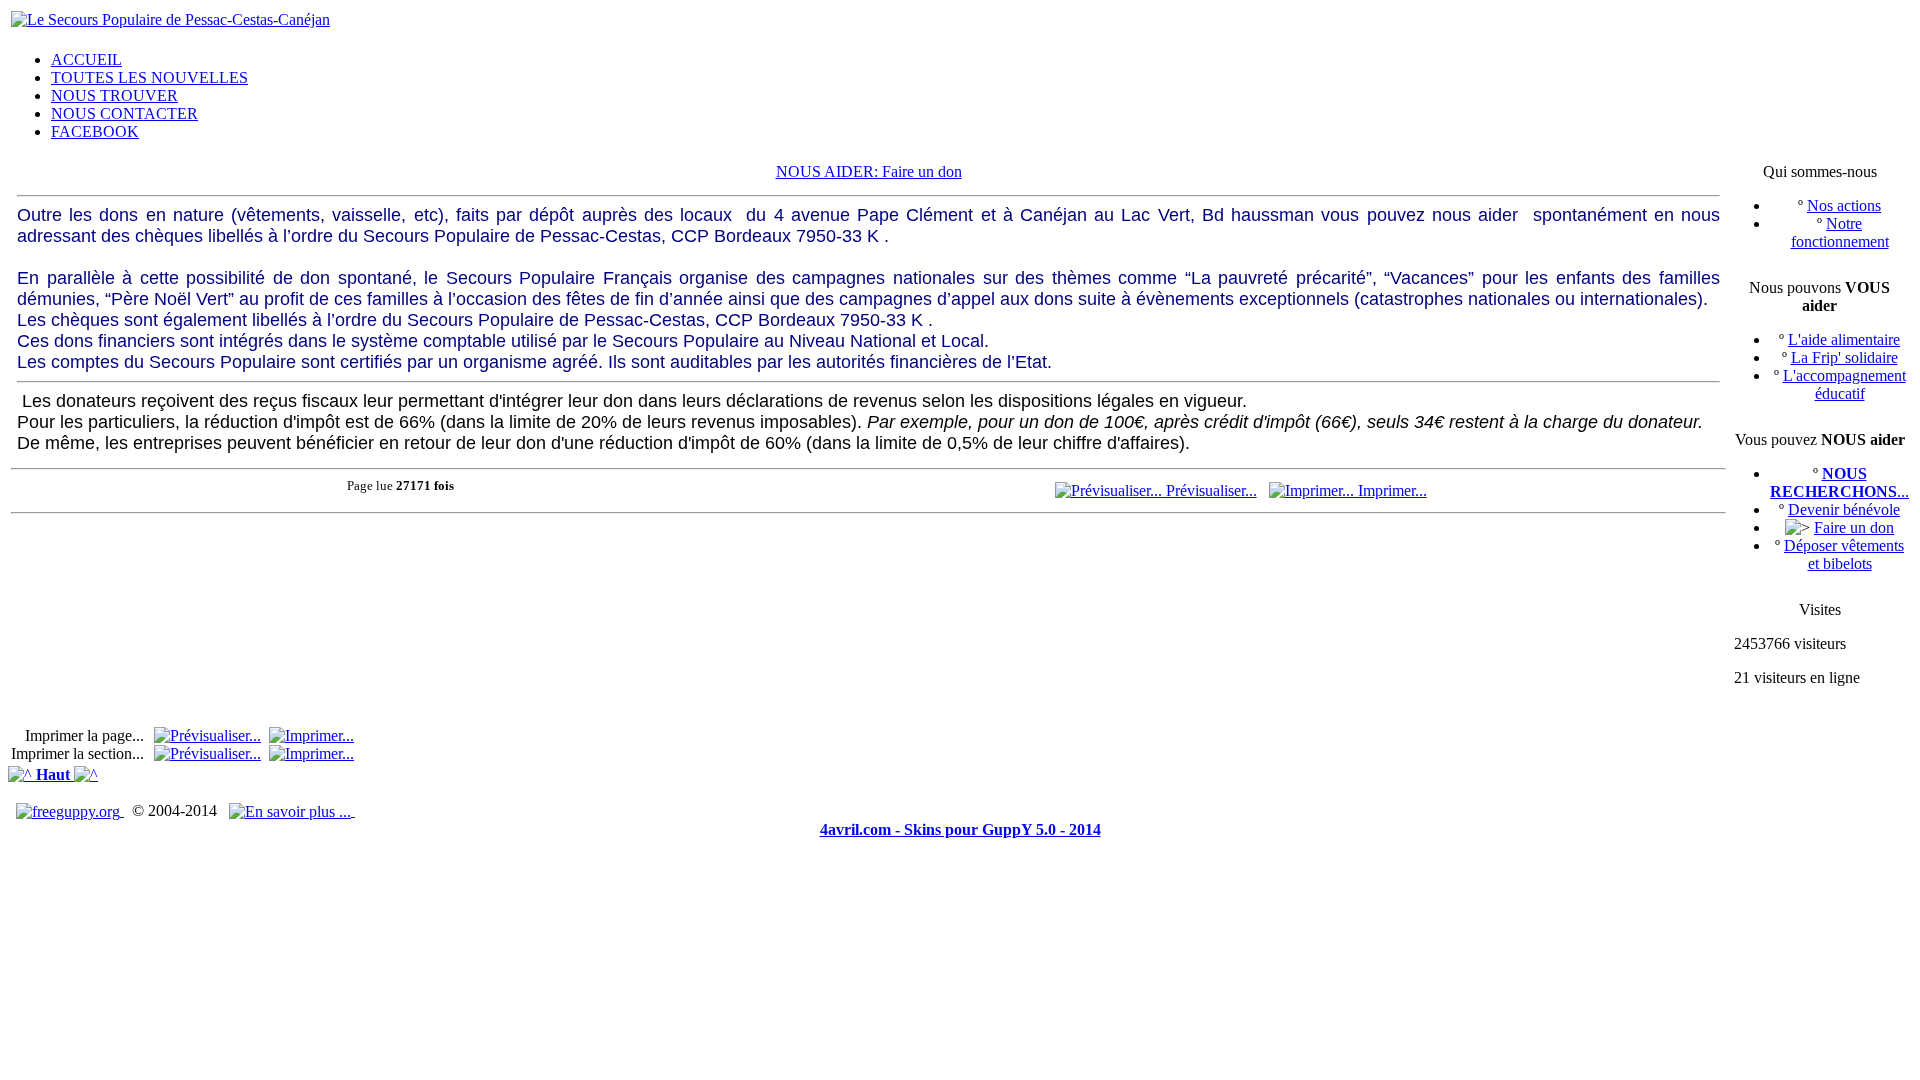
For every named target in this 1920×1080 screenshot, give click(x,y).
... (1839, 482)
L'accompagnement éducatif (1844, 384)
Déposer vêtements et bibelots (1844, 554)
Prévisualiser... (1209, 490)
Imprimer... (1390, 490)
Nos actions (1844, 205)
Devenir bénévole (1844, 509)
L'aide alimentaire (1844, 339)
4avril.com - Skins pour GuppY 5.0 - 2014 (960, 829)
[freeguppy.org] (70, 810)
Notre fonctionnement (1840, 232)
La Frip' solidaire (1844, 357)
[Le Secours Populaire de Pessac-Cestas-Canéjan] (170, 19)
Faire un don (1854, 527)
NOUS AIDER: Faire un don (869, 171)
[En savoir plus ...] (292, 810)
